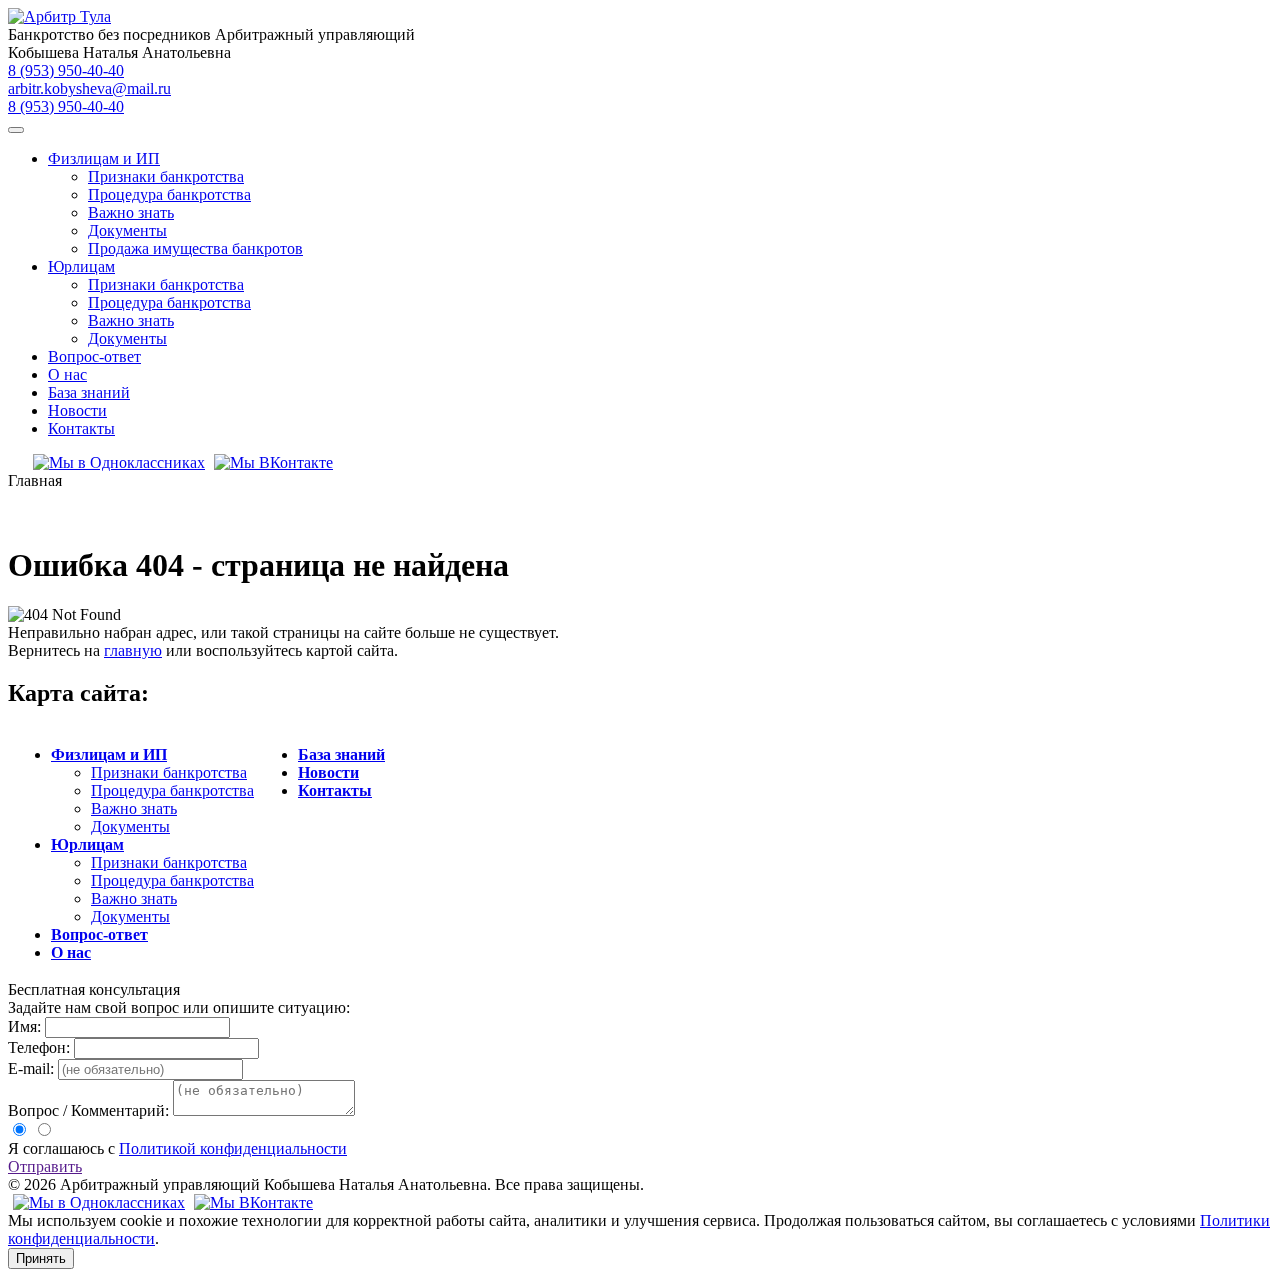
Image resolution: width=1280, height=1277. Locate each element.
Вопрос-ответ (94, 356)
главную (133, 650)
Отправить (45, 1166)
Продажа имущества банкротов (195, 248)
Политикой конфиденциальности (233, 1148)
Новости (77, 410)
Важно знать (131, 212)
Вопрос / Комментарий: (88, 1110)
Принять (41, 1258)
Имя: (24, 1026)
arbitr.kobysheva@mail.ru (89, 88)
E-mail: (31, 1068)
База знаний (89, 392)
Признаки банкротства (166, 176)
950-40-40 (66, 70)
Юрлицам (81, 266)
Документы (127, 230)
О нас (67, 374)
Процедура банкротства (169, 194)
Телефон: (39, 1047)
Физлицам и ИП (104, 158)
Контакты (81, 428)
